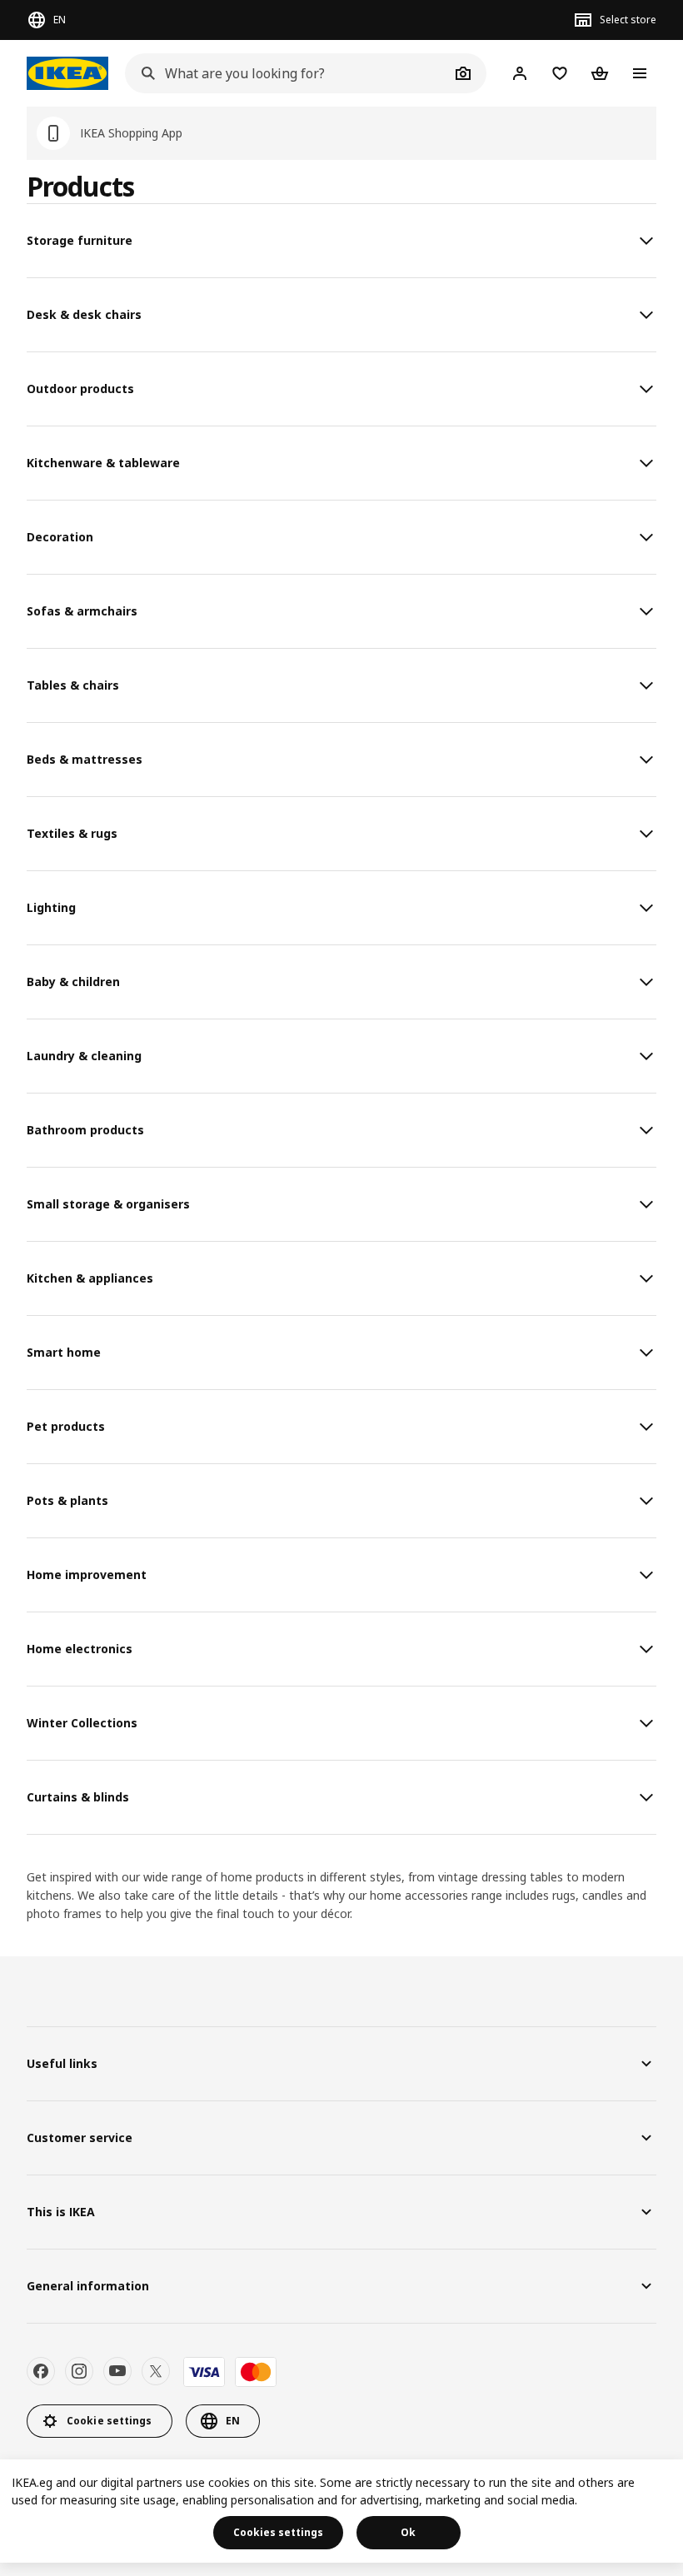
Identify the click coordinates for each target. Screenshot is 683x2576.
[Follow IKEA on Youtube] (117, 2371)
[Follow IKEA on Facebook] (41, 2371)
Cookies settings (278, 2532)
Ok (408, 2532)
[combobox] (287, 73)
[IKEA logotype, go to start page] (67, 73)
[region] (341, 2511)
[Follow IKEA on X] (156, 2371)
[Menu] (640, 73)
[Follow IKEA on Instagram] (79, 2371)
